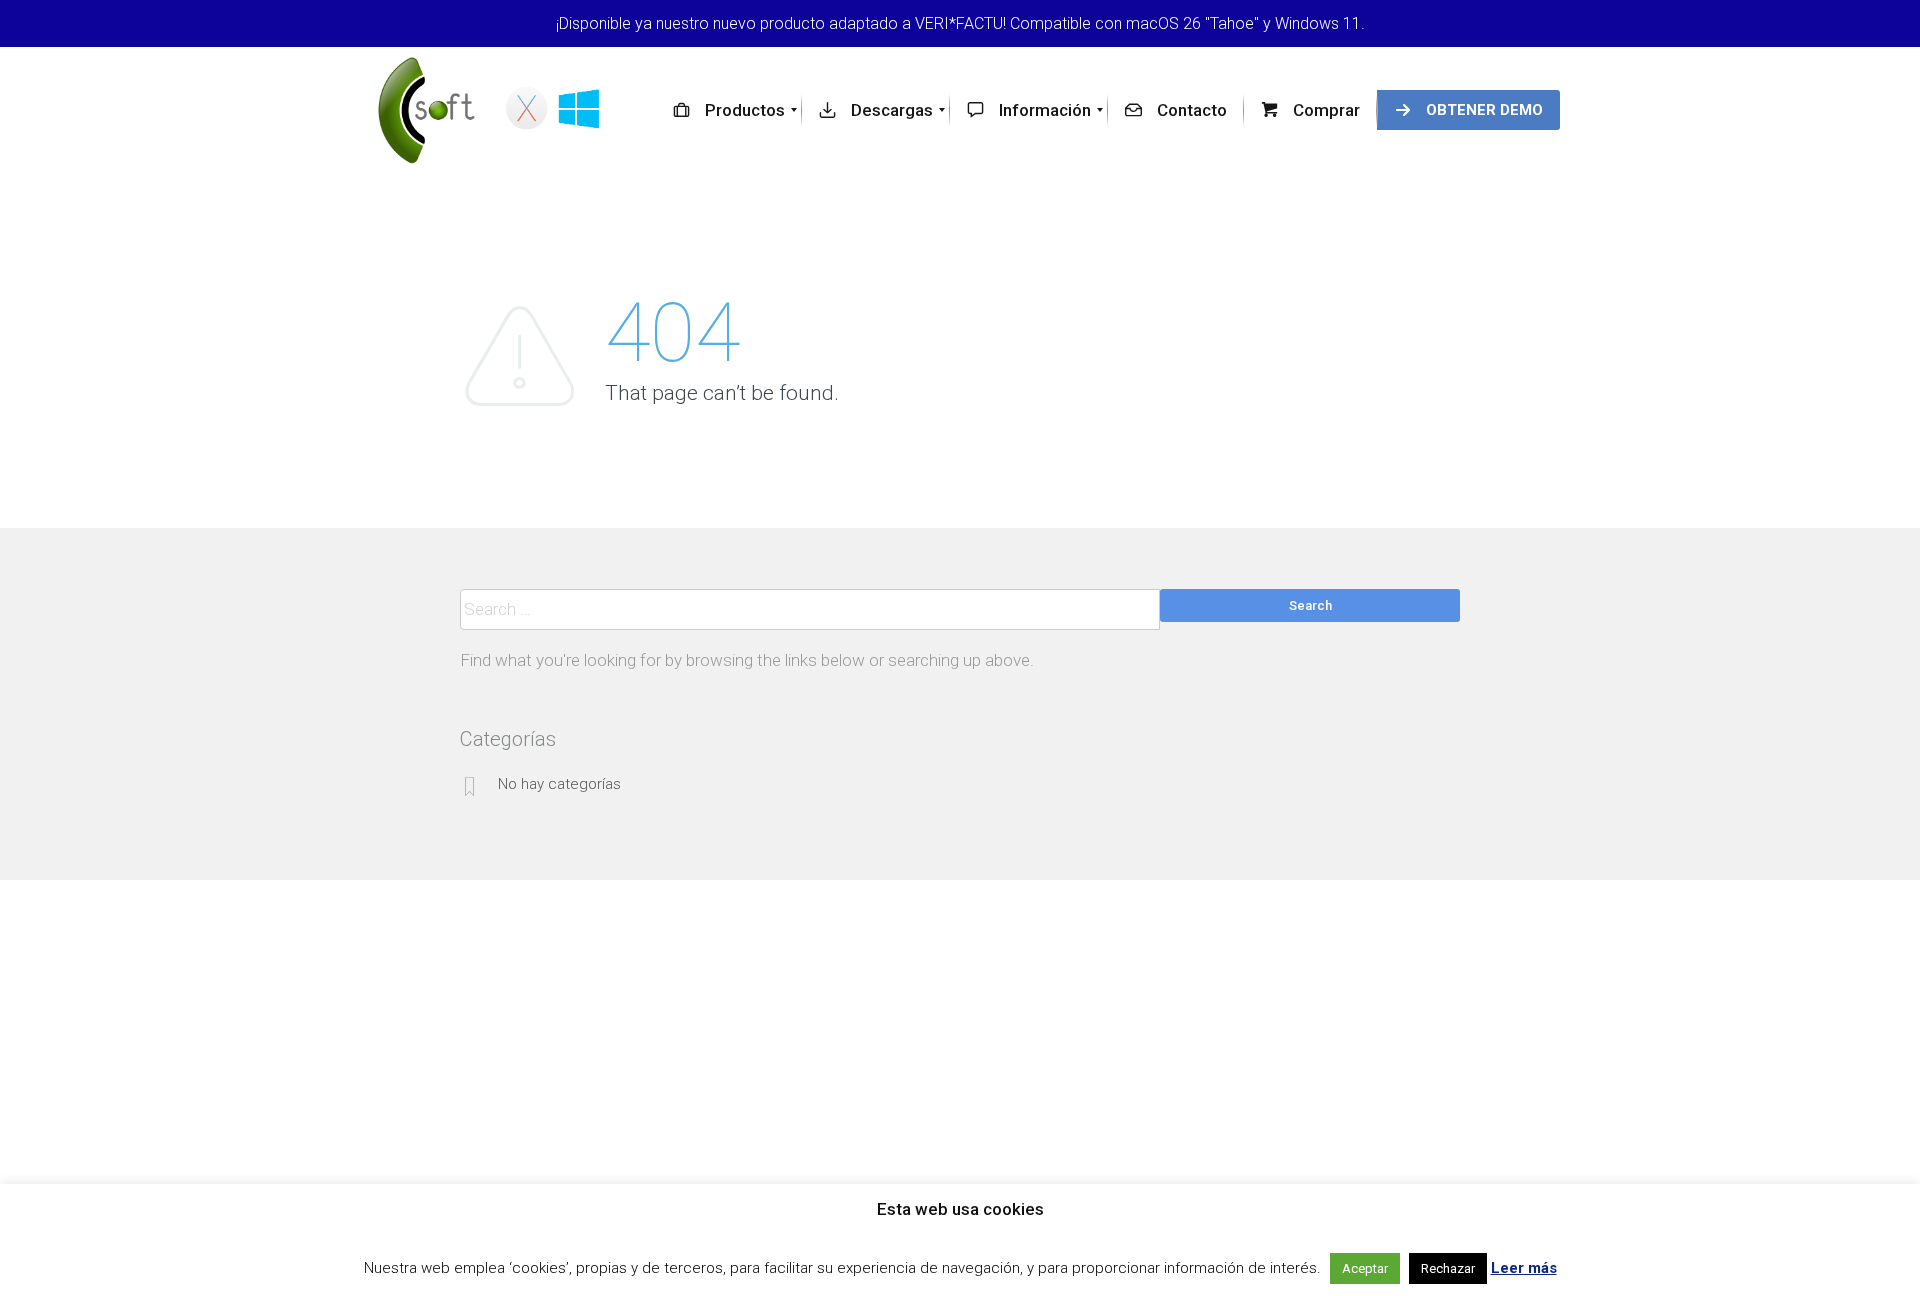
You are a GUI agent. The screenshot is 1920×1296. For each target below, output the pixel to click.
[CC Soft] (492, 110)
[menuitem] (729, 110)
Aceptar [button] (1365, 1268)
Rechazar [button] (1448, 1268)
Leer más (1524, 1268)
